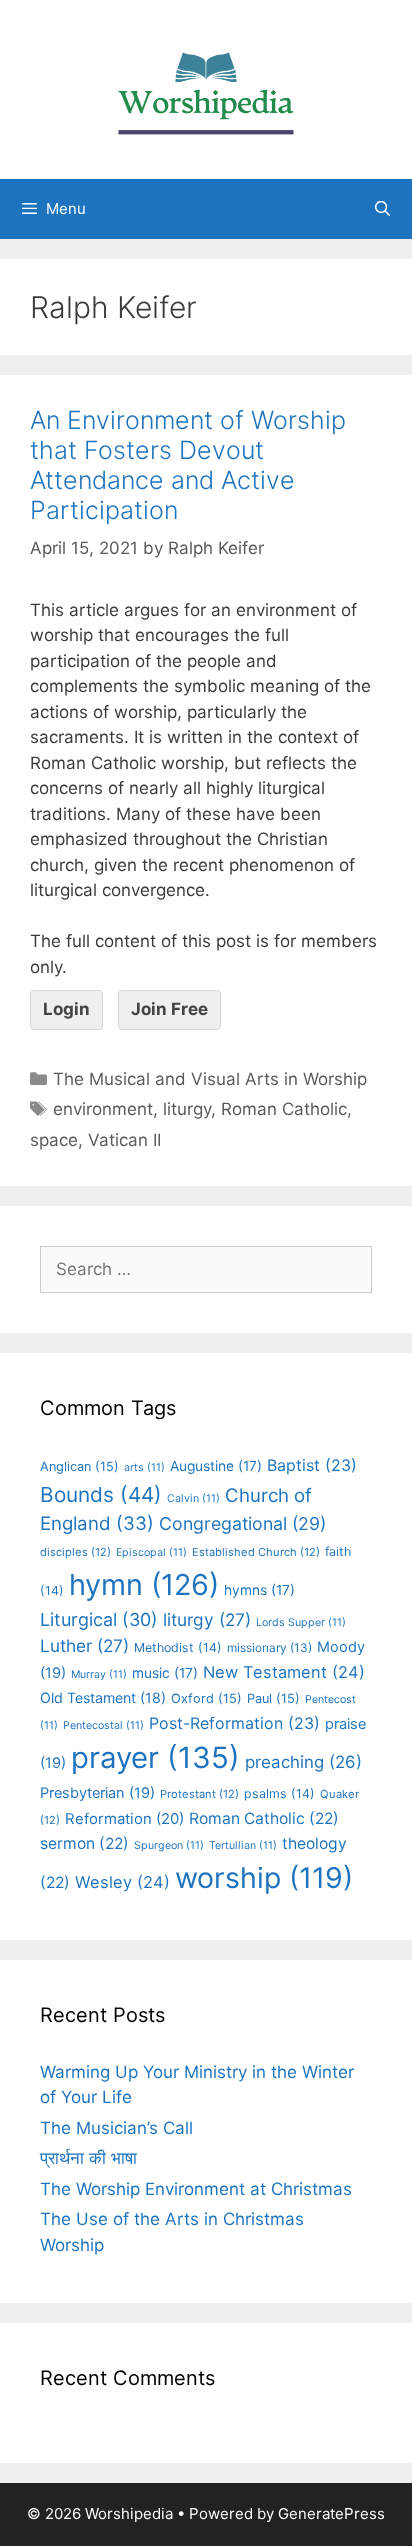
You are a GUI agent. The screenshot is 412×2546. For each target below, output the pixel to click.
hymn (144, 1584)
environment (103, 1109)
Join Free (169, 1009)
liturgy (187, 1109)
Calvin (193, 1498)
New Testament (284, 1672)
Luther (84, 1645)
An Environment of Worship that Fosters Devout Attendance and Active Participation (188, 465)
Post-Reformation (234, 1723)
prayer (155, 1757)
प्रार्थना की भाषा (88, 2158)
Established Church (256, 1552)
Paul (273, 1698)
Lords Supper (301, 1622)
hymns (259, 1590)
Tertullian (243, 1845)
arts (144, 1467)
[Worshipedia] (206, 88)
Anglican (79, 1466)
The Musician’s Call (116, 2128)
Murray (99, 1674)
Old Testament (103, 1697)
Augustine (216, 1466)
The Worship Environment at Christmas (196, 2189)
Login (66, 1009)
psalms (279, 1793)
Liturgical (99, 1619)
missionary (269, 1647)
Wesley (122, 1882)
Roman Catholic (284, 1109)
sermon (84, 1843)
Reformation (124, 1819)
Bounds (101, 1494)
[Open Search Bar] (382, 209)
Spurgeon (169, 1845)
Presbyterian (97, 1793)
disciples (75, 1552)
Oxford (206, 1698)
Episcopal (151, 1552)
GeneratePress (331, 2513)
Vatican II (124, 1140)
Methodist (178, 1647)
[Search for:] (206, 1269)
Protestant (199, 1794)
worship (264, 1877)
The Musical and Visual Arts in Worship (210, 1079)
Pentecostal (103, 1725)
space (54, 1140)
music (165, 1673)
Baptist (312, 1465)
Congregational (242, 1523)
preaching (303, 1762)
